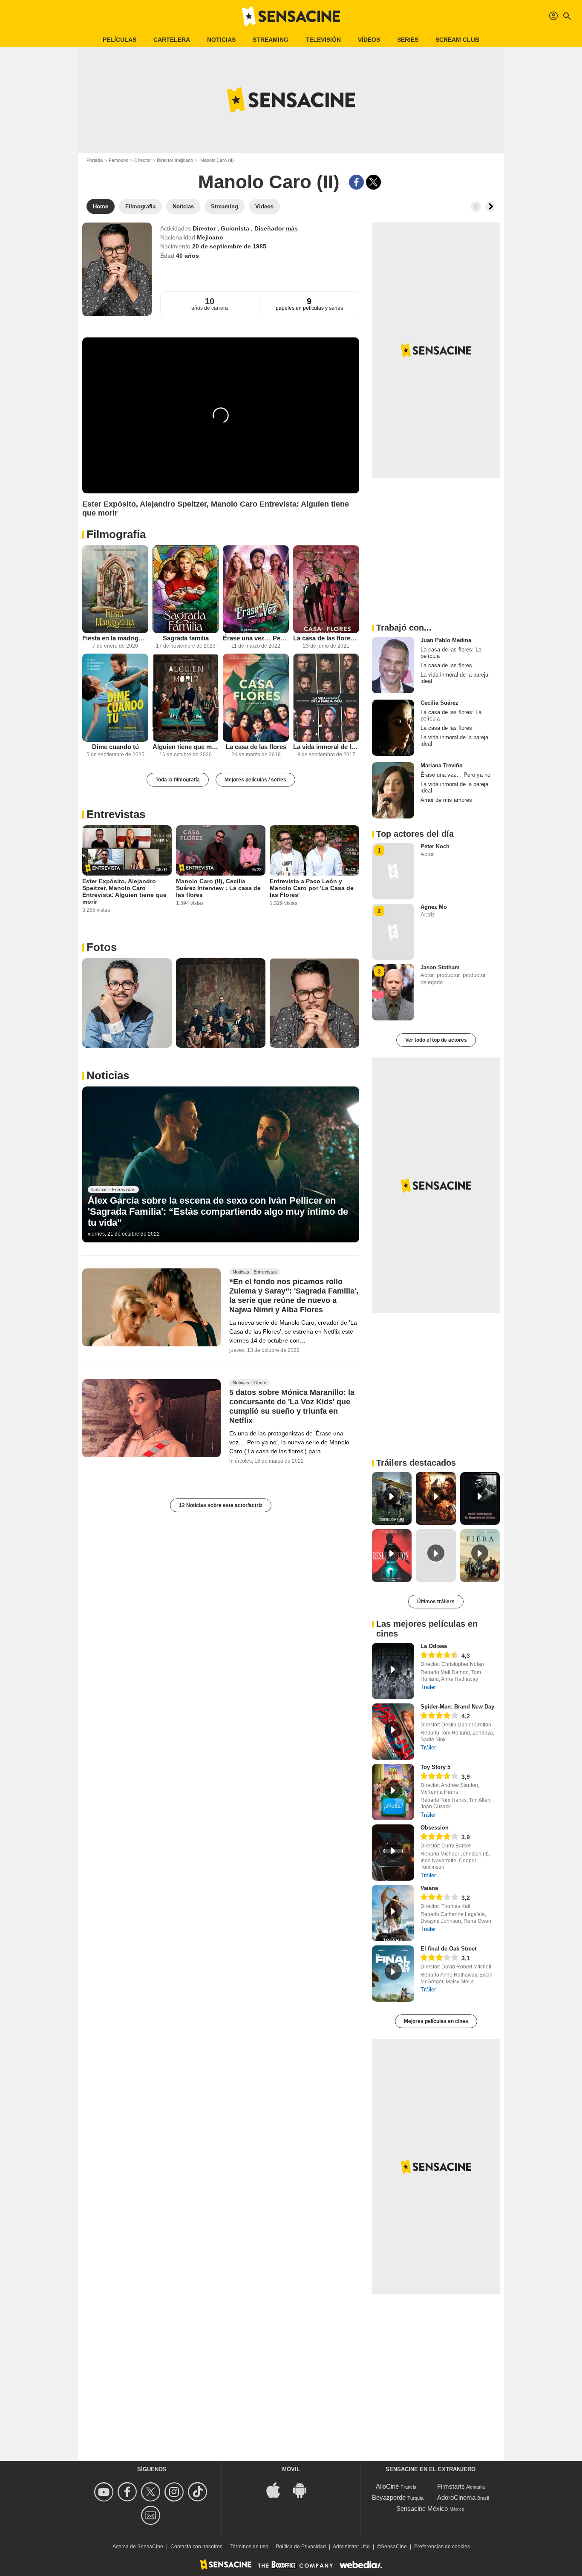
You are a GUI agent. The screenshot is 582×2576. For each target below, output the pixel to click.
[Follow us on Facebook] (128, 2492)
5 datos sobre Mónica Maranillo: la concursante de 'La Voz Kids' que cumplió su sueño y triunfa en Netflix (292, 1406)
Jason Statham (440, 967)
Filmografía (116, 534)
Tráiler (428, 1687)
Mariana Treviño (442, 765)
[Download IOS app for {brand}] (278, 2490)
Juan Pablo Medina (446, 640)
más (292, 228)
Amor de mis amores (446, 800)
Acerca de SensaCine (138, 2547)
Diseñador (270, 228)
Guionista (236, 228)
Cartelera (172, 40)
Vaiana (429, 1888)
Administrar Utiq (351, 2547)
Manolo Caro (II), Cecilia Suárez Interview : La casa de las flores (218, 888)
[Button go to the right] (490, 207)
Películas (120, 40)
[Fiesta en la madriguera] (115, 589)
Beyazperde (389, 2497)
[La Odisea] (393, 1671)
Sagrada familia (186, 638)
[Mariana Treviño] (393, 790)
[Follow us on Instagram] (175, 2492)
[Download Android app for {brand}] (304, 2490)
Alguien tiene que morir (186, 747)
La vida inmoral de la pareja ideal (326, 747)
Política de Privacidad (301, 2547)
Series (408, 40)
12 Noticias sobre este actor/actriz (221, 1505)
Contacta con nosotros (196, 2547)
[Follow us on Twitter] (152, 2492)
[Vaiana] (393, 1913)
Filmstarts (451, 2486)
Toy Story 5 (435, 1767)
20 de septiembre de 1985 (229, 246)
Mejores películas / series (255, 780)
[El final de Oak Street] (393, 1974)
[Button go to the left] (476, 207)
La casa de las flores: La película (326, 638)
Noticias (221, 40)
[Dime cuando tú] (115, 698)
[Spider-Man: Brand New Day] (393, 1732)
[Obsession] (393, 1853)
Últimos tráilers (436, 1602)
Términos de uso (249, 2547)
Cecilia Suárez (439, 703)
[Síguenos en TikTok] (199, 2492)
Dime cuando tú (115, 747)
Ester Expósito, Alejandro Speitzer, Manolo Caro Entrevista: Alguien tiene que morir (124, 891)
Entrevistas (116, 814)
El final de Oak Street (448, 1949)
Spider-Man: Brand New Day (457, 1707)
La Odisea (434, 1646)
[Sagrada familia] (186, 589)
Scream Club (457, 40)
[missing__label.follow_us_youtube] (105, 2492)
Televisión (323, 40)
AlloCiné (387, 2486)
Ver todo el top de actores (436, 1040)
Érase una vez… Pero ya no (256, 638)
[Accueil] (291, 16)
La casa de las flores (256, 747)
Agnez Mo (434, 907)
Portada (95, 160)
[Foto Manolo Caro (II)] (127, 1003)
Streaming (271, 40)
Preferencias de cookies (442, 2547)
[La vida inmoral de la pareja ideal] (326, 698)
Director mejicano (175, 160)
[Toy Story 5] (393, 1792)
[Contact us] (152, 2515)
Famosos (118, 160)
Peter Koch (435, 846)
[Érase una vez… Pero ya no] (256, 589)
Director (143, 160)
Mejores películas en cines (436, 2021)
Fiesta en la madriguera (115, 638)
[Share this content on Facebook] (356, 182)
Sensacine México (422, 2508)
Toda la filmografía (178, 780)
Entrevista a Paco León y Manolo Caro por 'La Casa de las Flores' (312, 888)
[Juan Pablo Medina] (393, 665)
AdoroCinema (456, 2497)
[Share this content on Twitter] (373, 182)
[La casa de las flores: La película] (326, 589)
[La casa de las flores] (256, 698)
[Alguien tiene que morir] (186, 698)
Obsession (435, 1828)
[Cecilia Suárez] (393, 728)
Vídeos (369, 40)
